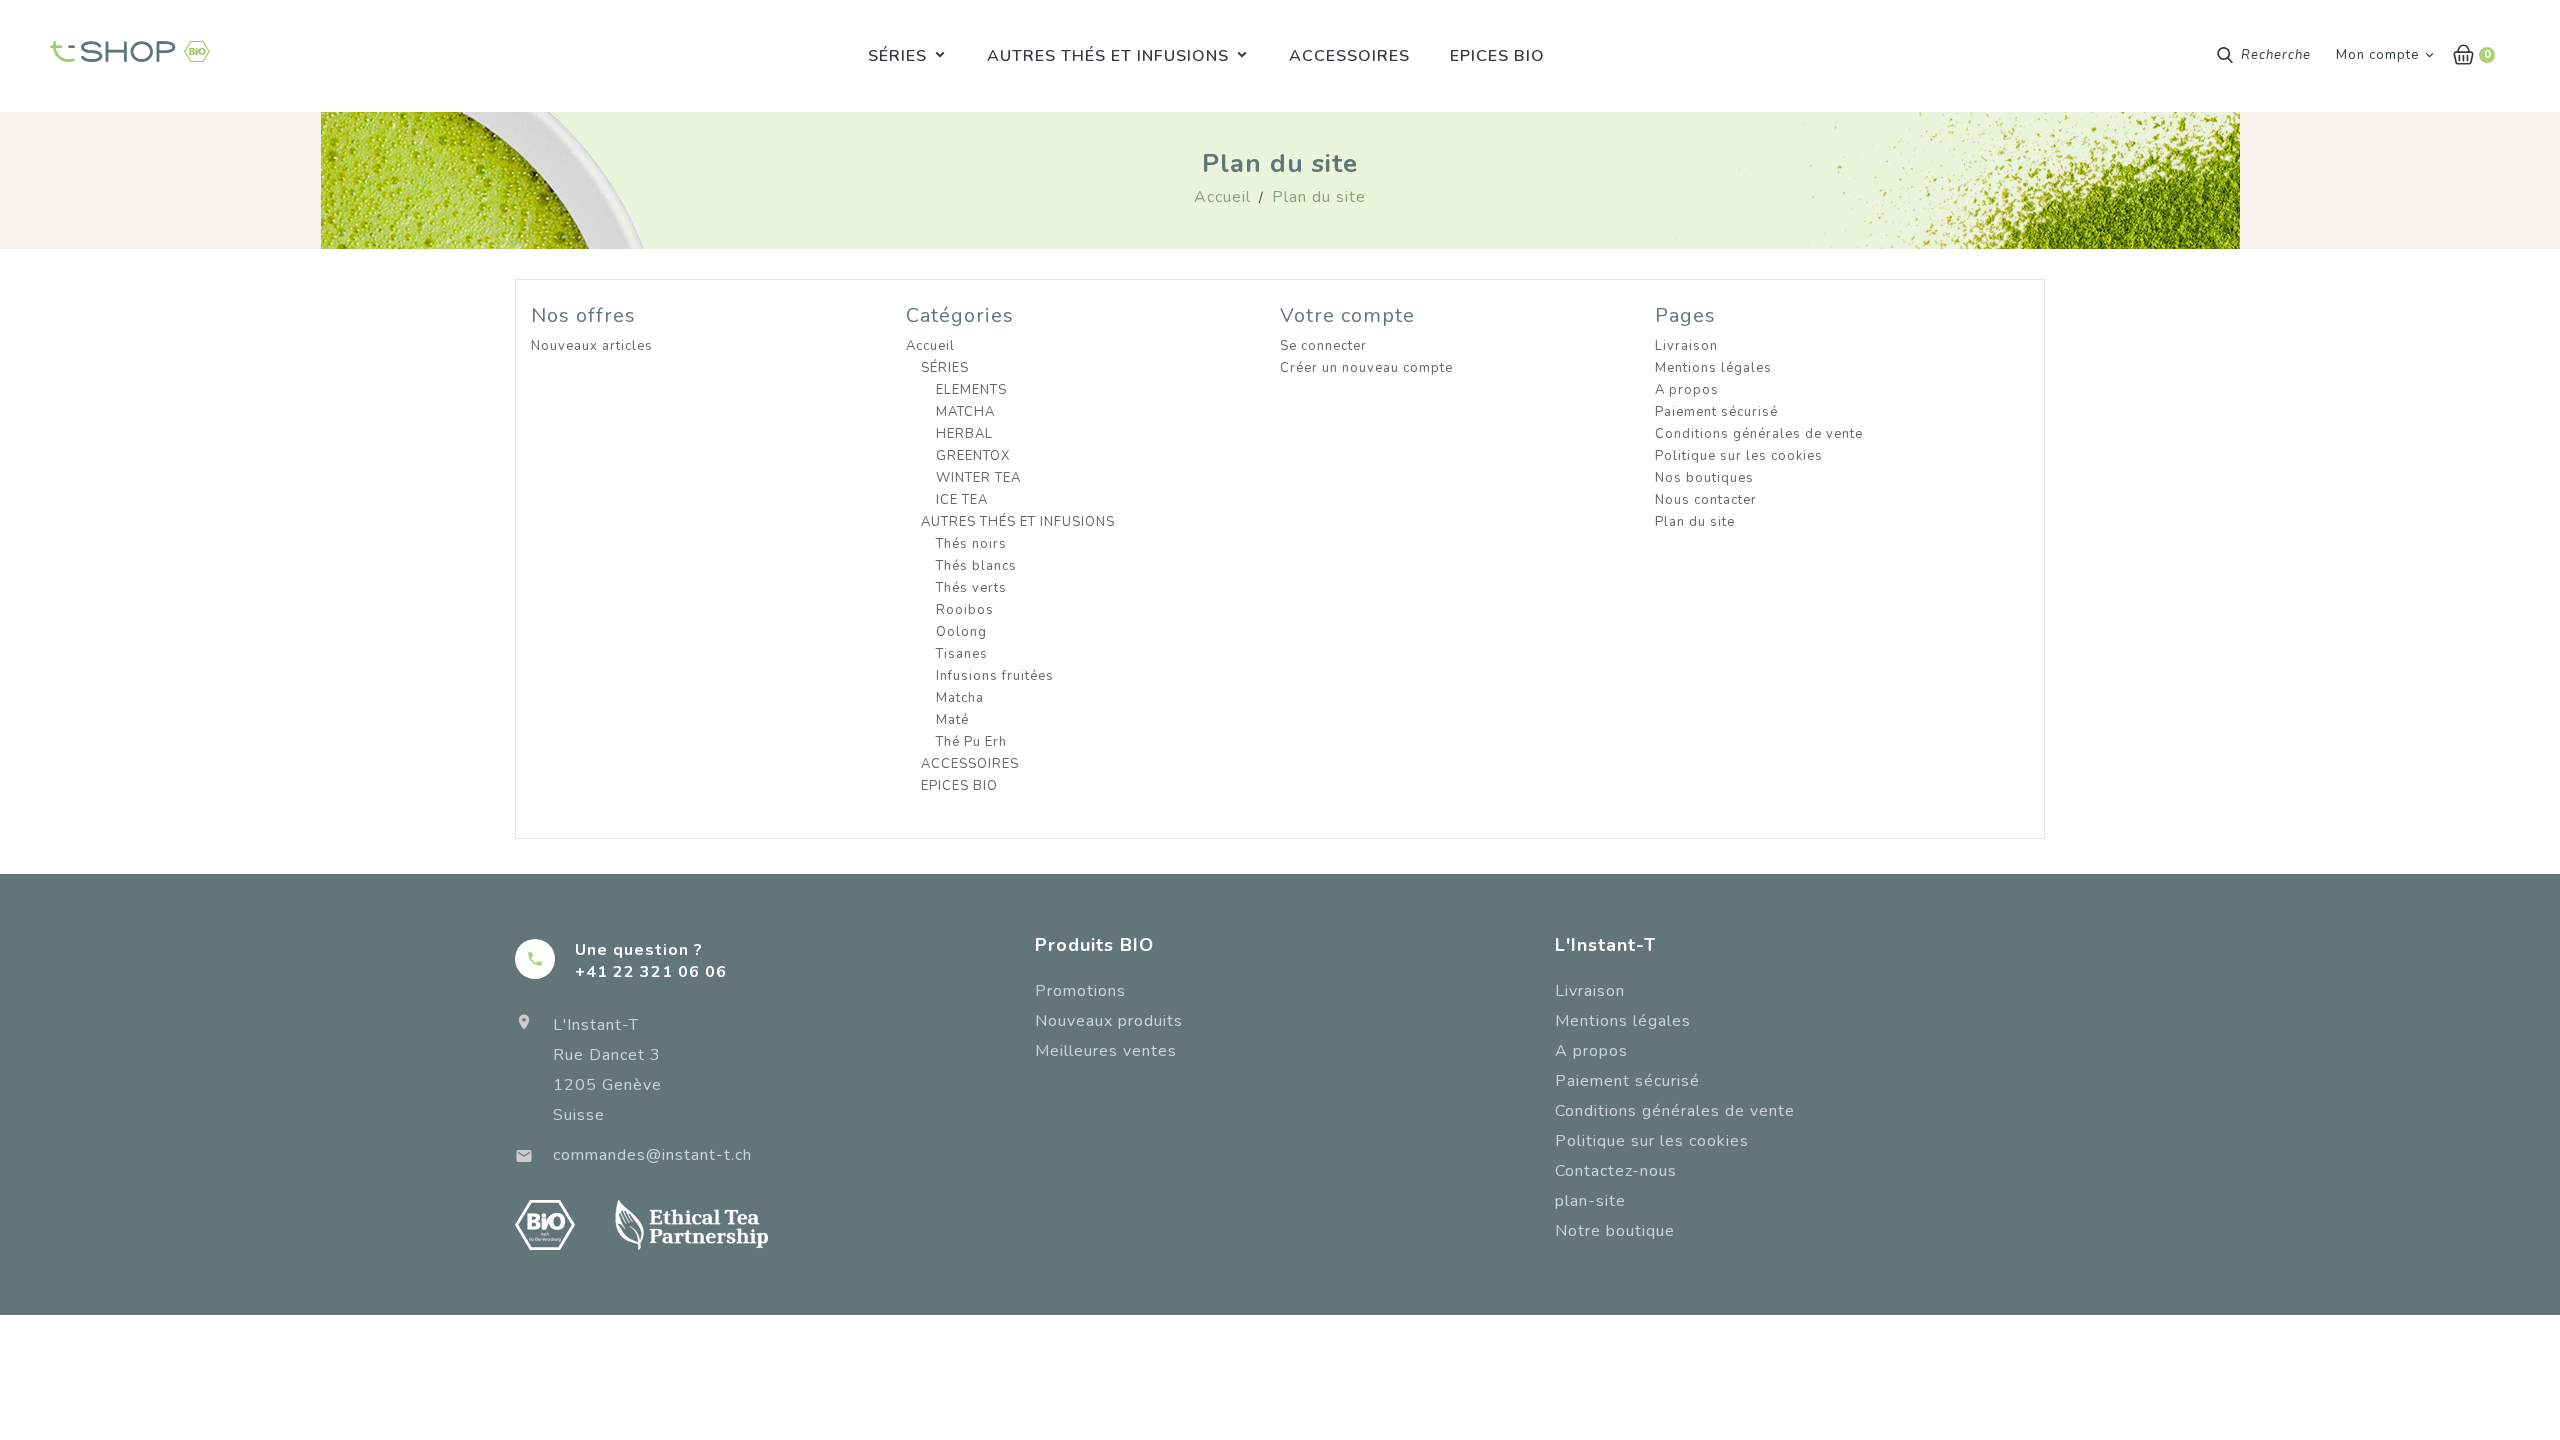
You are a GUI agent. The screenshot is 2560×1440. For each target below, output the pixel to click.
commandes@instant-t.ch (652, 1155)
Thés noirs (971, 544)
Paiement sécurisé (1716, 412)
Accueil (930, 346)
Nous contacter (1706, 500)
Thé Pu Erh (971, 742)
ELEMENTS (971, 390)
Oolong (961, 632)
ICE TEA (962, 500)
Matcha (960, 698)
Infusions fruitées (995, 676)
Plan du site (1695, 522)
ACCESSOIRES (970, 764)
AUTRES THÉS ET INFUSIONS (1018, 522)
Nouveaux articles (592, 346)
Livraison (1686, 346)
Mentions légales (1713, 368)
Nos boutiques (1704, 478)
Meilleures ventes (1106, 1051)
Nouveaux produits (1109, 1021)
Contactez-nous (1616, 1171)
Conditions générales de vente (1759, 434)
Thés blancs (976, 566)
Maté (952, 720)
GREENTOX (973, 456)
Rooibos (965, 610)
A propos (1687, 390)
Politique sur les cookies (1739, 456)
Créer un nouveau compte (1366, 368)
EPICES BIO (959, 786)
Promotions (1080, 991)
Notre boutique (1615, 1231)
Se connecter (1323, 346)
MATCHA (965, 412)
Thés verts (971, 588)
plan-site (1590, 1201)
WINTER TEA (978, 478)
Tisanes (962, 654)
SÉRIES (945, 368)
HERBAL (964, 434)
